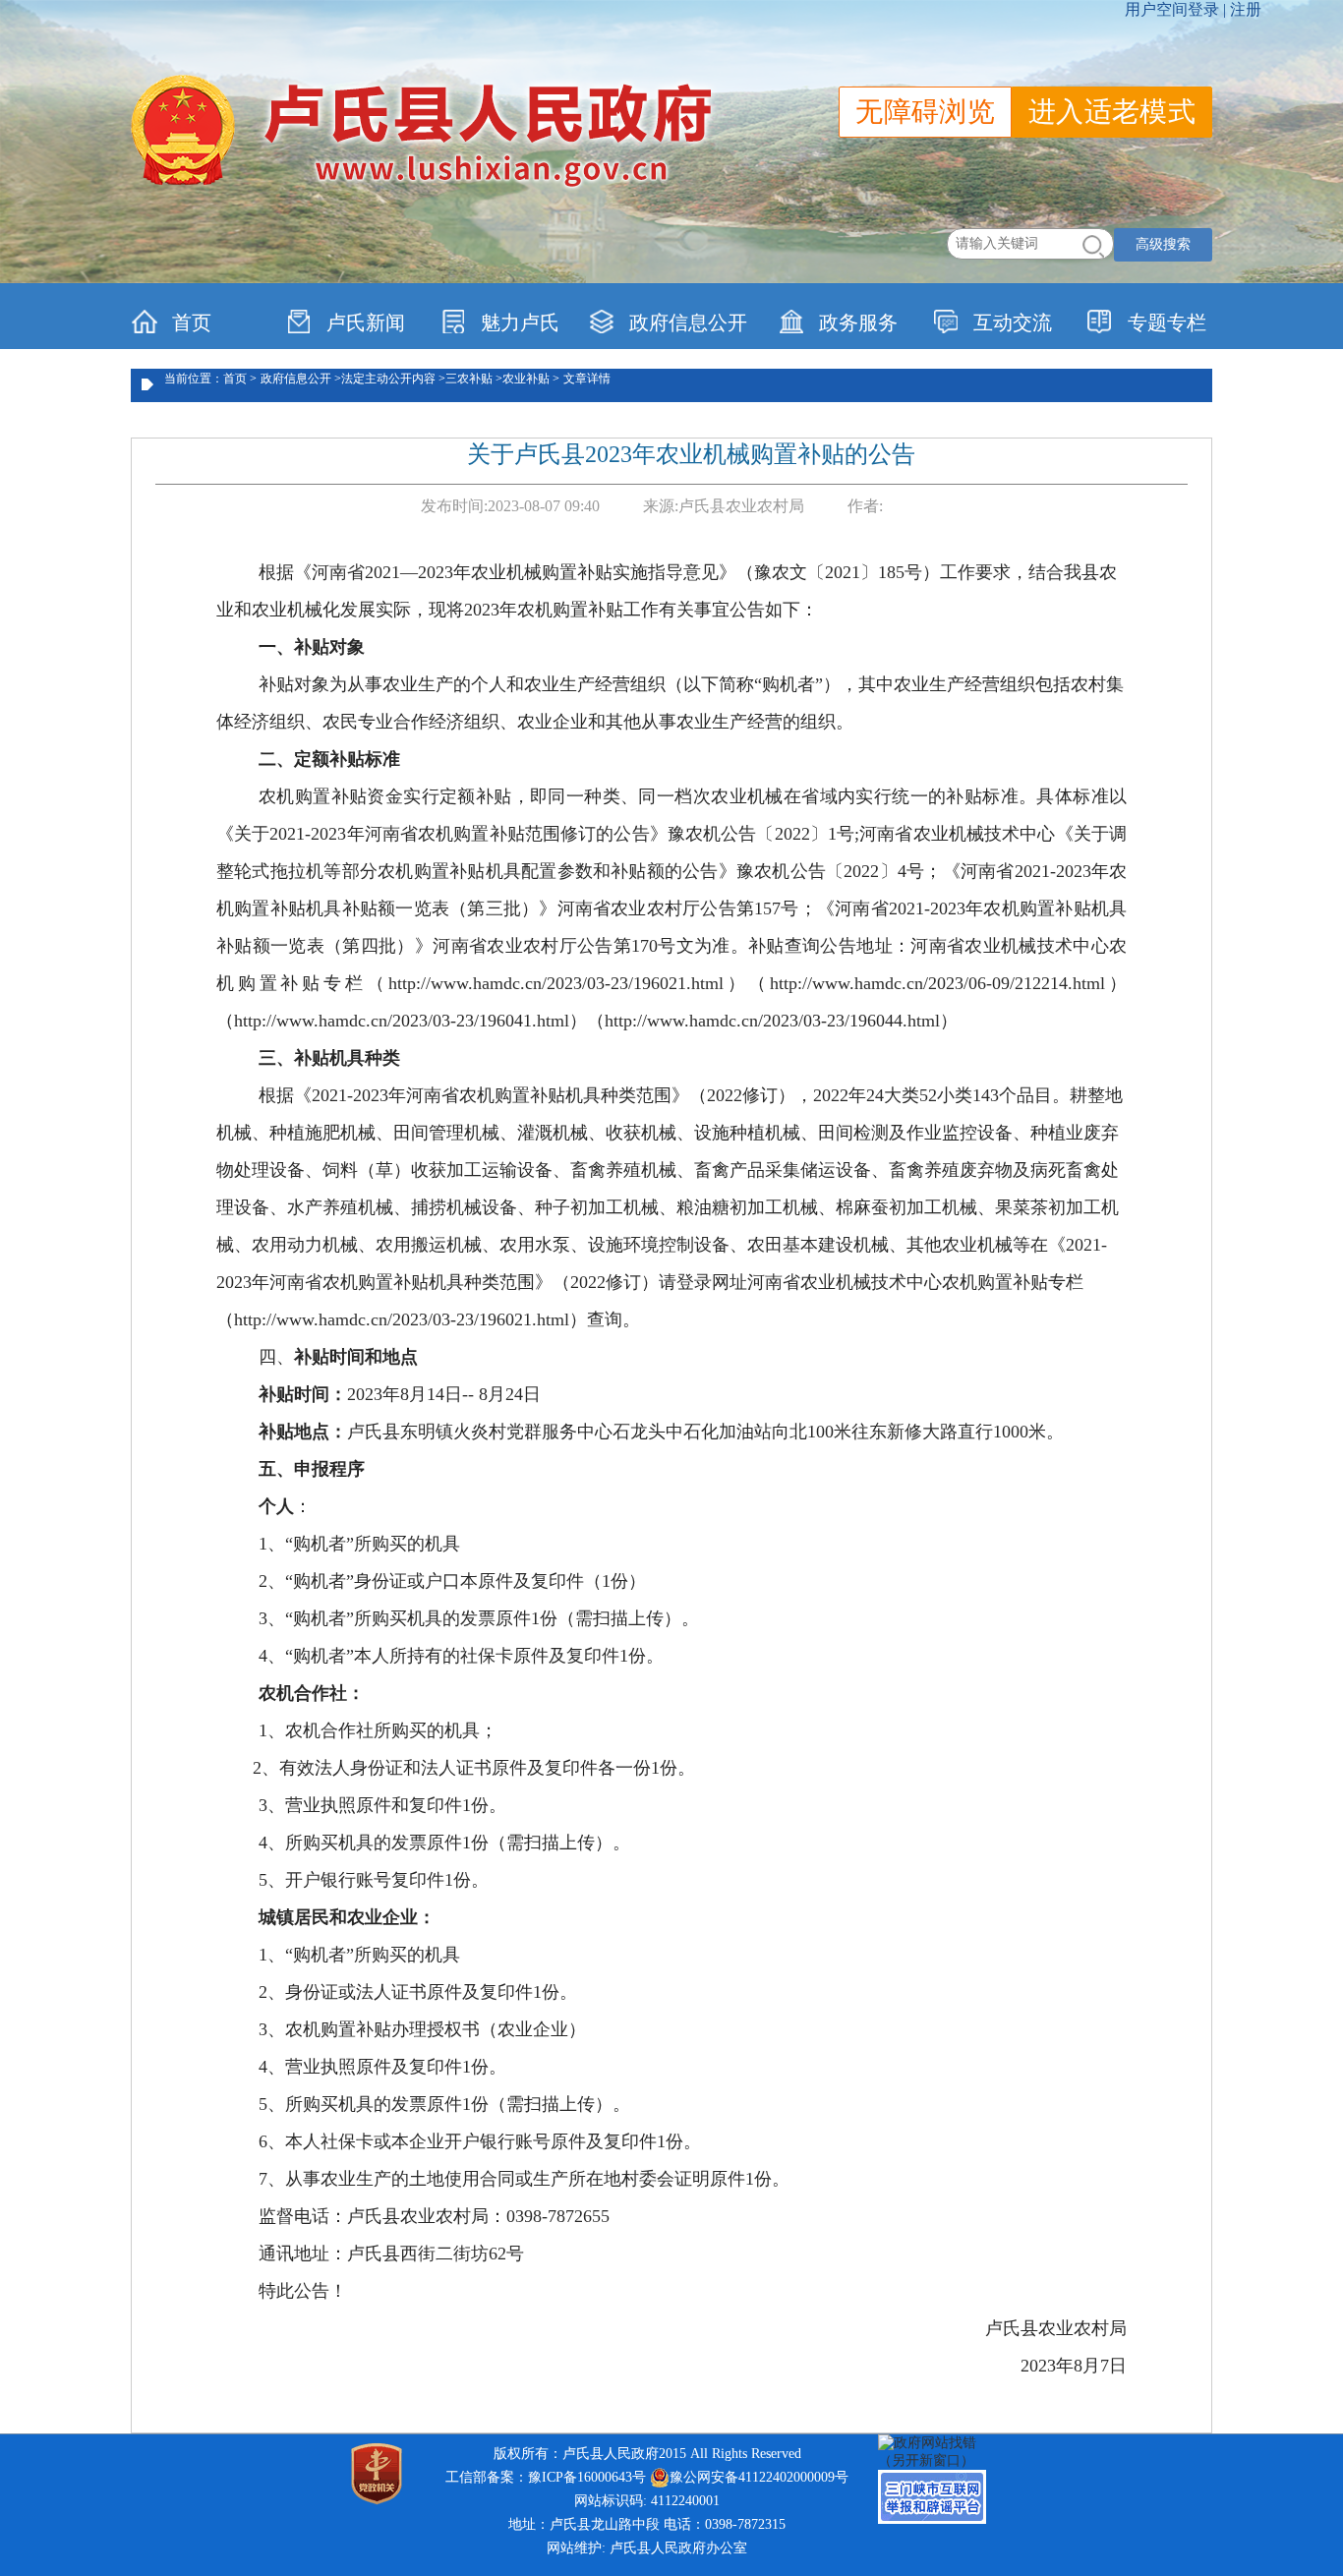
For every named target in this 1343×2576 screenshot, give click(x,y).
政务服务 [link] (858, 322)
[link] (937, 2451)
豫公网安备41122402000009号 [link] (759, 2477)
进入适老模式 (1112, 112)
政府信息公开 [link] (688, 322)
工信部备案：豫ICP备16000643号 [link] (546, 2477)
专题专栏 (1167, 322)
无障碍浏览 (925, 112)
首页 (192, 322)
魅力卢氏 (520, 322)
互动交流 (1013, 322)
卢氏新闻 (366, 322)
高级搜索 (1163, 244)
